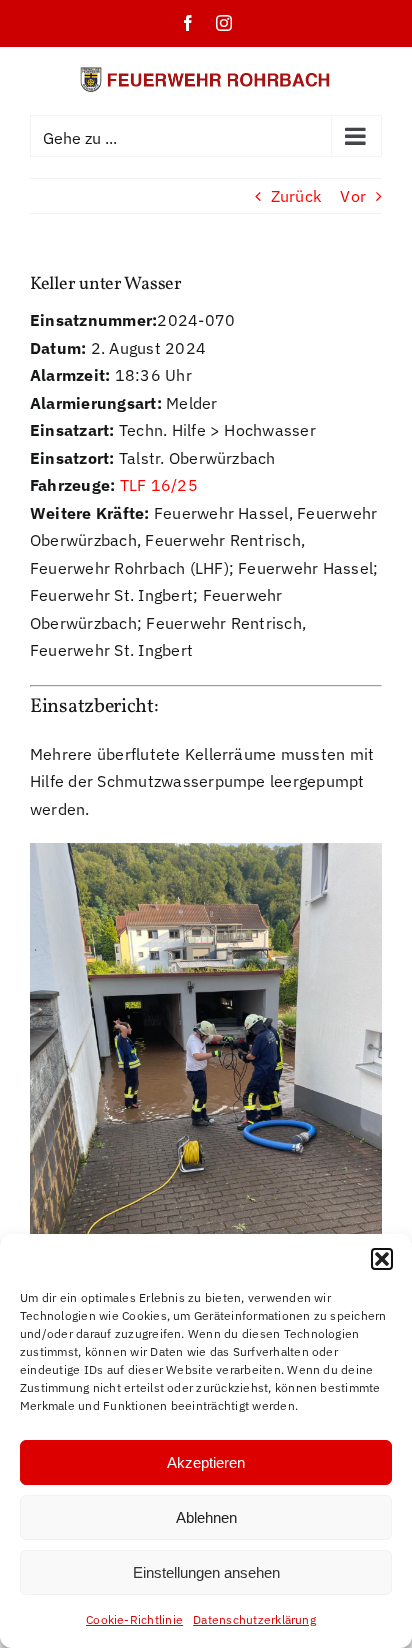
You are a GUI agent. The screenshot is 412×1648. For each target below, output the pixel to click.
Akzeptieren (206, 1462)
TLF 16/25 (159, 485)
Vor (353, 196)
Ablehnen (206, 1517)
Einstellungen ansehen (206, 1572)
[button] (382, 1259)
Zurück (296, 196)
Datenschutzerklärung (254, 1619)
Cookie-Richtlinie (134, 1619)
